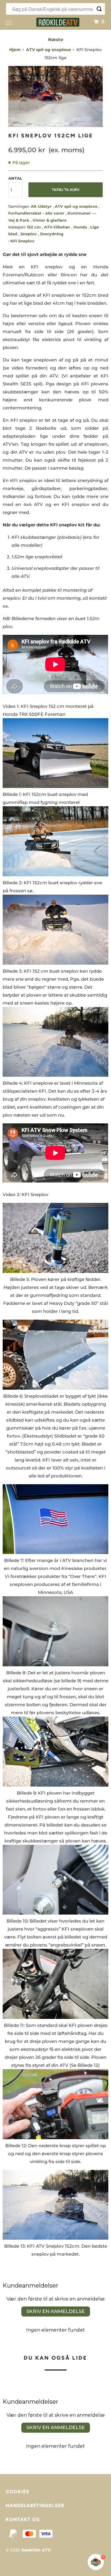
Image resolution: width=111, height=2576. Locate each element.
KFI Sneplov (22, 241)
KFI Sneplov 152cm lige (51, 136)
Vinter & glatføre (50, 220)
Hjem (15, 50)
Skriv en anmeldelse (56, 2311)
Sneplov (29, 234)
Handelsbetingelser (35, 2506)
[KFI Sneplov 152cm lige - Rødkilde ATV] (55, 96)
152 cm (34, 227)
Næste (55, 39)
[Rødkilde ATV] (58, 21)
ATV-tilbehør (58, 227)
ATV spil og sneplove (49, 50)
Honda (81, 227)
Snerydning (52, 234)
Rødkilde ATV (36, 2550)
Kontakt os (23, 2519)
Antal (15, 178)
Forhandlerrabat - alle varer (37, 213)
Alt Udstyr (42, 206)
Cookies (17, 2492)
